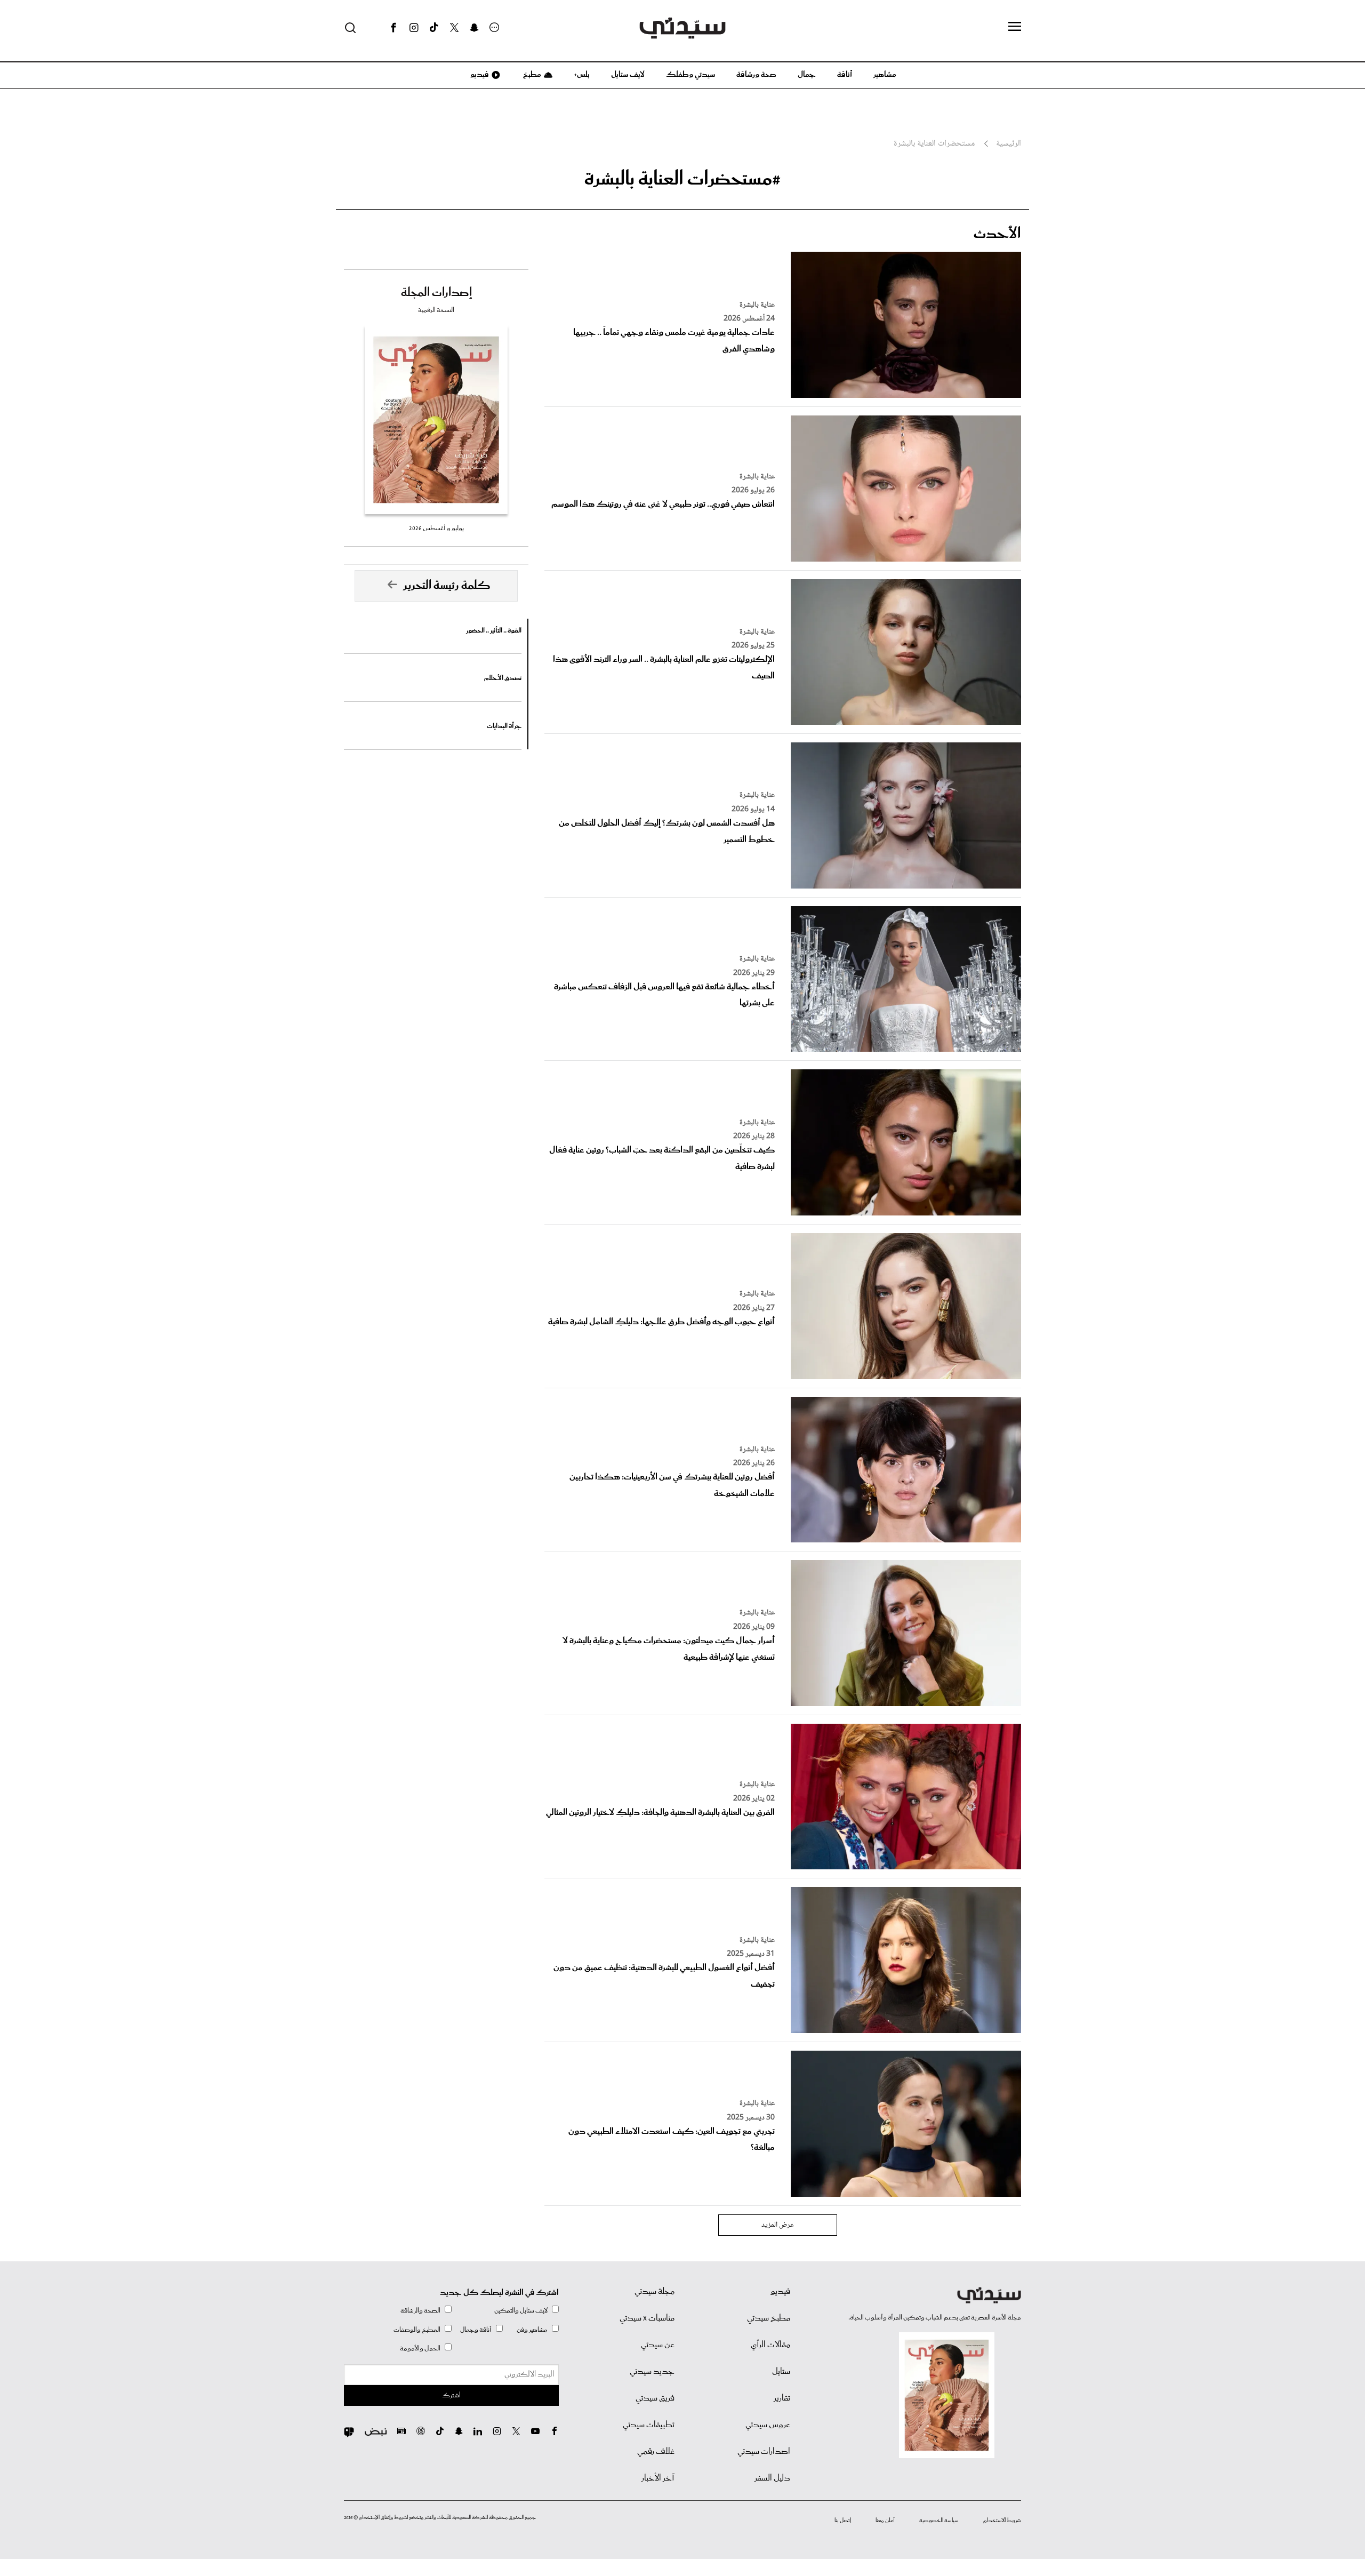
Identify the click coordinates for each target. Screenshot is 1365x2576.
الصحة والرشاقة (420, 2311)
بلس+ (582, 75)
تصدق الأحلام (503, 678)
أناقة (845, 75)
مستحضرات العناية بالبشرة (934, 144)
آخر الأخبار (658, 2478)
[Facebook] (394, 28)
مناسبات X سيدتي (647, 2318)
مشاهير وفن (532, 2330)
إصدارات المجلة (436, 293)
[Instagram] (414, 28)
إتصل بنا (843, 2521)
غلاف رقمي (656, 2452)
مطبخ (531, 75)
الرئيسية (1009, 144)
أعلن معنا (885, 2521)
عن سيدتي (658, 2345)
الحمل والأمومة (420, 2349)
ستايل (781, 2372)
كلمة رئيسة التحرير (447, 586)
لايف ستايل (628, 75)
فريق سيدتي (655, 2398)
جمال (807, 75)
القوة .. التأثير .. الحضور (494, 631)
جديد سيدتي (652, 2372)
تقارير (782, 2398)
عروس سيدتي (768, 2425)
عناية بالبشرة (757, 305)
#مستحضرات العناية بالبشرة (682, 179)
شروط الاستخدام (1002, 2521)
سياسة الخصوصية (939, 2521)
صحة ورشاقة (756, 75)
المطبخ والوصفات (417, 2330)
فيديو (479, 75)
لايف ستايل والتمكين (521, 2311)
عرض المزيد (778, 2225)
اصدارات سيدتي (764, 2452)
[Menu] (1015, 27)
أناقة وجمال (476, 2330)
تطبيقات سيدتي (649, 2425)
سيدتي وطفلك (690, 75)
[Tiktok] (434, 28)
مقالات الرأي (770, 2345)
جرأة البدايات (504, 726)
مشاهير (885, 75)
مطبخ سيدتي (769, 2318)
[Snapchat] (474, 28)
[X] (454, 28)
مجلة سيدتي (655, 2292)
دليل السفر (772, 2478)
